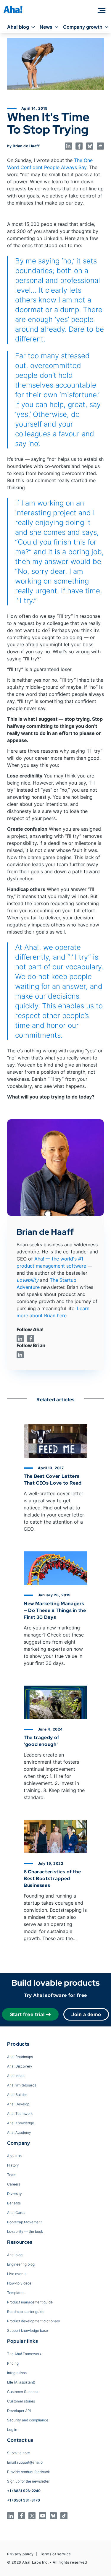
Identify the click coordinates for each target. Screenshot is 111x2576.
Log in (12, 2430)
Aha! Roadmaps (20, 2057)
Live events (17, 2274)
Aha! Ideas (16, 2076)
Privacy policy (20, 2554)
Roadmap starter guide (26, 2312)
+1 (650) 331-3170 (24, 2500)
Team (12, 2175)
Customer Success (23, 2392)
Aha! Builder (17, 2095)
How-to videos (19, 2283)
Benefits (14, 2203)
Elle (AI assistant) (21, 2382)
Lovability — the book (25, 2231)
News (46, 27)
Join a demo (86, 2014)
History (13, 2165)
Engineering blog (21, 2264)
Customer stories (21, 2401)
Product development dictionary (34, 2321)
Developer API (19, 2411)
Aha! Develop (18, 2104)
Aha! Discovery (20, 2066)
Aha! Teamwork (20, 2114)
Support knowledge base (28, 2330)
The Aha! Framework (24, 2354)
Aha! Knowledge (21, 2123)
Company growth (83, 27)
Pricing (13, 2363)
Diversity (15, 2194)
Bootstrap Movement (24, 2222)
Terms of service (55, 2554)
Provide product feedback (28, 2472)
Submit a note (18, 2453)
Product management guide (30, 2302)
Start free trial (27, 2014)
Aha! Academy (19, 2132)
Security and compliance (28, 2420)
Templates (16, 2293)
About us (14, 2156)
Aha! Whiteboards (22, 2085)
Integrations (17, 2373)
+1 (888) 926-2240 (24, 2491)
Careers (14, 2184)
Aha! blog (18, 27)
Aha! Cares (16, 2213)
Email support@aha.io (25, 2462)
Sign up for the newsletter (28, 2481)
